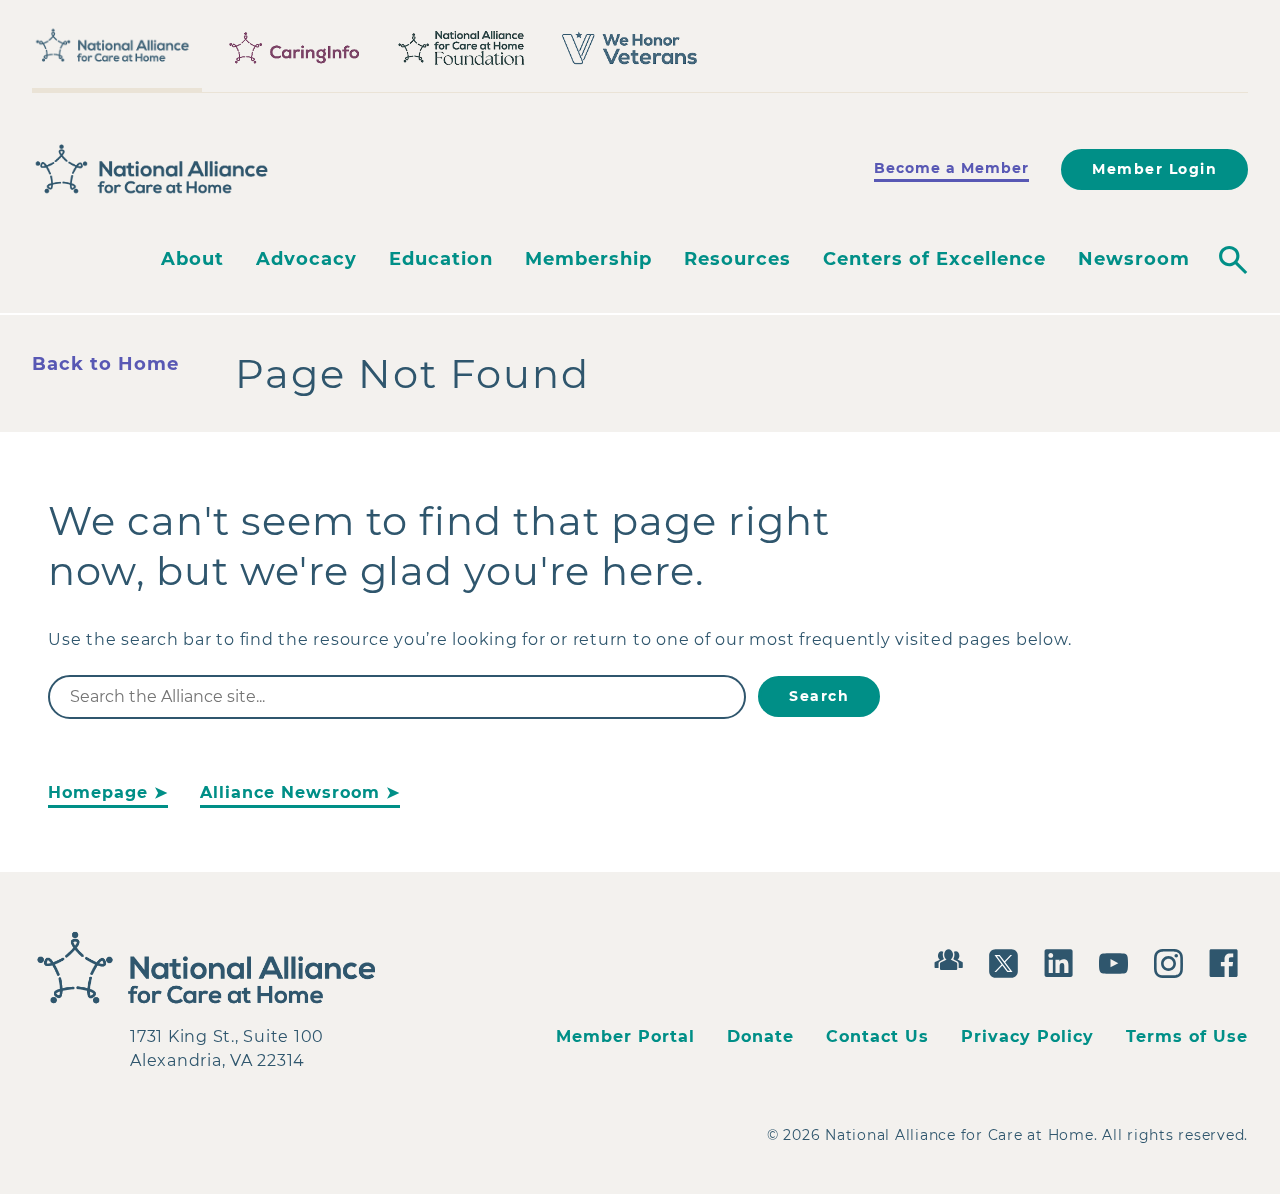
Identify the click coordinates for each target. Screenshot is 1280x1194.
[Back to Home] (152, 170)
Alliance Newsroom (290, 792)
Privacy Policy (1027, 1036)
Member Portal (625, 1036)
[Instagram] (1173, 961)
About (192, 259)
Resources (737, 259)
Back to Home (105, 364)
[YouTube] (1118, 961)
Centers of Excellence (934, 259)
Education (441, 259)
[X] (1008, 961)
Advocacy (306, 259)
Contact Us (877, 1036)
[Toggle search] (1233, 260)
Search (819, 696)
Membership (588, 259)
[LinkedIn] (1063, 961)
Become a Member (951, 168)
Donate (760, 1036)
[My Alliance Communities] (953, 957)
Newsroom (1134, 259)
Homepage (98, 792)
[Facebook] (1228, 961)
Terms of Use (1187, 1036)
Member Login (1154, 169)
